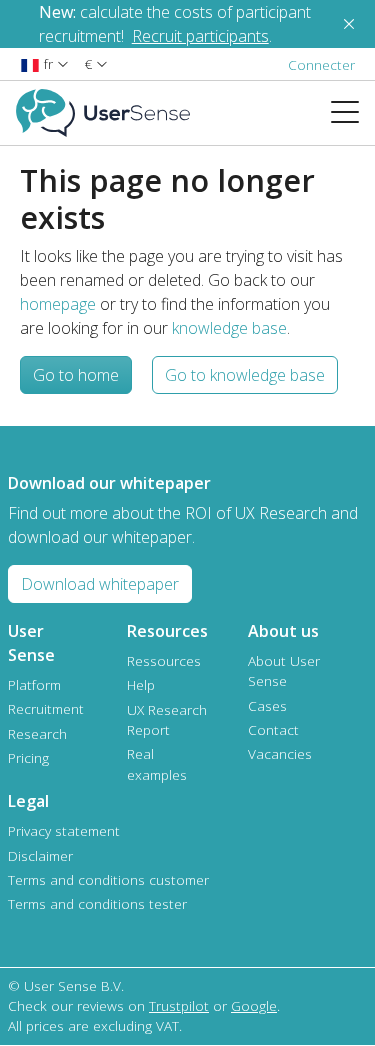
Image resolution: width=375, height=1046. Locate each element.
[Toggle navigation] (353, 113)
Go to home (76, 375)
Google (254, 1005)
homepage (58, 304)
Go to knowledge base (245, 375)
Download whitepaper (100, 584)
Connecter (321, 64)
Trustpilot (179, 1005)
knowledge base (229, 328)
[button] (44, 63)
